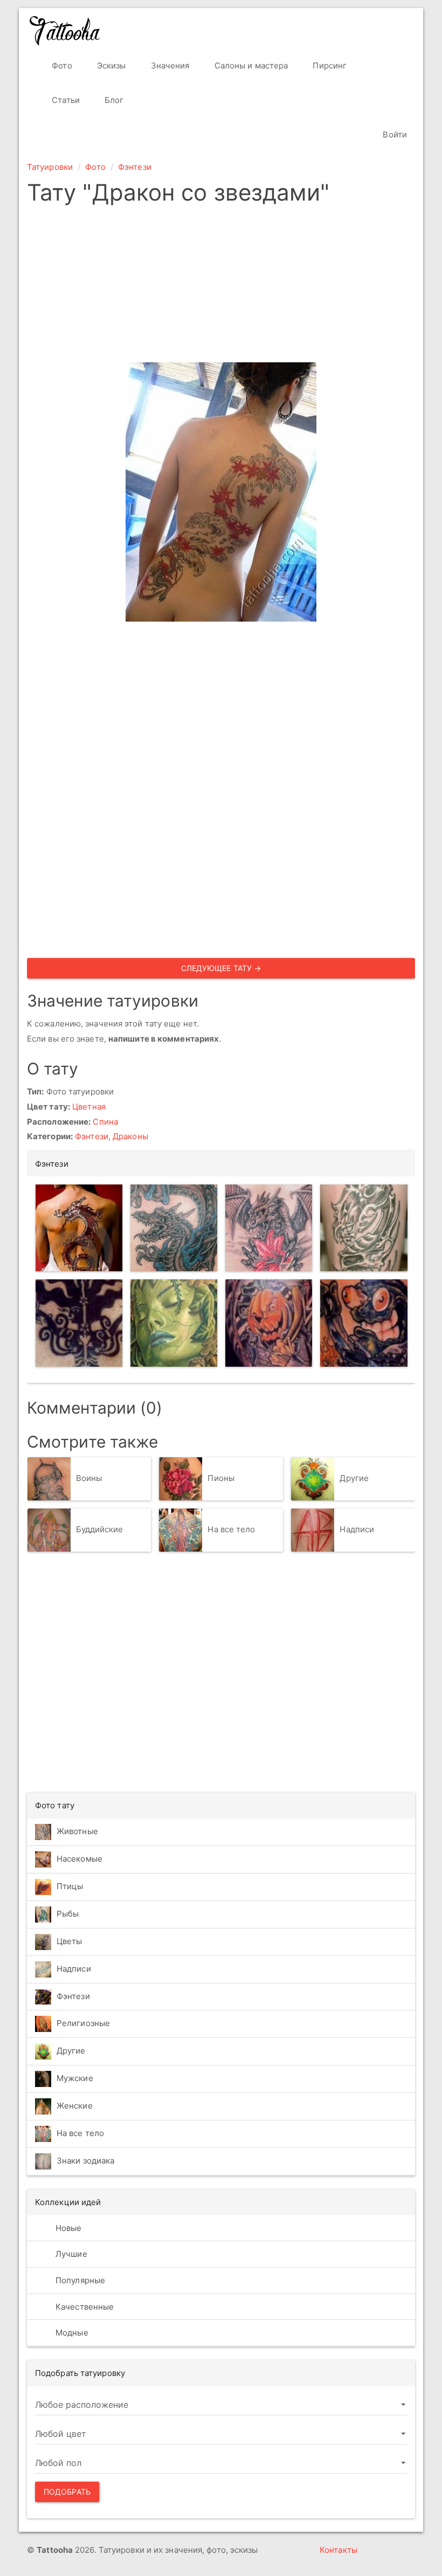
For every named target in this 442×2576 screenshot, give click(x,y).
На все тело (231, 1529)
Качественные (84, 2307)
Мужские (75, 2078)
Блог (113, 100)
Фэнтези (135, 167)
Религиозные (83, 2023)
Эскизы (110, 66)
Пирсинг (329, 66)
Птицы (70, 1886)
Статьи (65, 100)
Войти (394, 135)
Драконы (130, 1136)
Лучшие (70, 2254)
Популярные (79, 2280)
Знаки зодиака (85, 2161)
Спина (105, 1122)
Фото (61, 66)
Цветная (89, 1107)
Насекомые (80, 1859)
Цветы (70, 1941)
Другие (354, 1478)
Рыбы (68, 1914)
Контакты (339, 2550)
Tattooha (65, 31)
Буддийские (100, 1529)
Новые (68, 2228)
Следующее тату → (221, 968)
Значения (169, 66)
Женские (75, 2106)
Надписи (357, 1529)
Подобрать (67, 2492)
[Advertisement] (221, 287)
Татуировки (50, 167)
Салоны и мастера (250, 66)
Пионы (221, 1478)
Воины (89, 1478)
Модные (71, 2333)
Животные (77, 1831)
